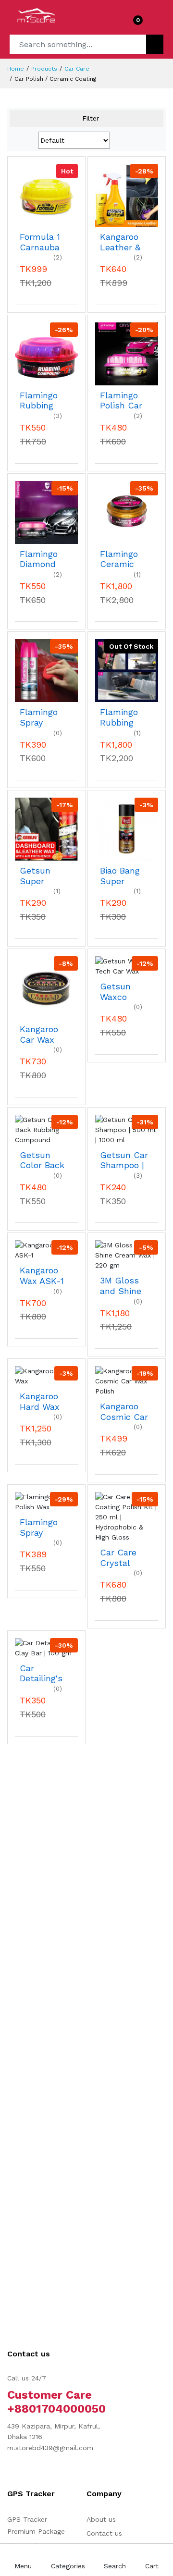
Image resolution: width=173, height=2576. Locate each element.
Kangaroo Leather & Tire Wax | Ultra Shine (124, 242)
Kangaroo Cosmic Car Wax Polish (124, 1411)
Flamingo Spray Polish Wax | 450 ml (42, 717)
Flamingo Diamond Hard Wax (40, 559)
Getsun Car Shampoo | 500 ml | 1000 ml (124, 1160)
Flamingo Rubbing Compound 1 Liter (123, 717)
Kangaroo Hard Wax (40, 1401)
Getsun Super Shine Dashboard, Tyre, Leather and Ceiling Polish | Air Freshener (43, 876)
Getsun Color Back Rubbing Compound (42, 1160)
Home (16, 69)
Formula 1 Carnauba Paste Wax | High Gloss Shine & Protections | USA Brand (43, 242)
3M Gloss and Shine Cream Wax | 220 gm (124, 1286)
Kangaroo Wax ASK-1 (42, 1276)
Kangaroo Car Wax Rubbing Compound (42, 1034)
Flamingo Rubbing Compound (42, 401)
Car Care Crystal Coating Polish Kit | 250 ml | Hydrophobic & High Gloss (126, 1558)
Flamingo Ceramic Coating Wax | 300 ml (120, 559)
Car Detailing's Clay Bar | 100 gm (41, 1673)
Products (44, 69)
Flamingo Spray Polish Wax (42, 1527)
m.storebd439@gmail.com (50, 2448)
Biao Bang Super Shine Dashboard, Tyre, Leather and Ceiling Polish (123, 876)
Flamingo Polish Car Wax (121, 401)
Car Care (77, 69)
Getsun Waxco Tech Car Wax (118, 992)
